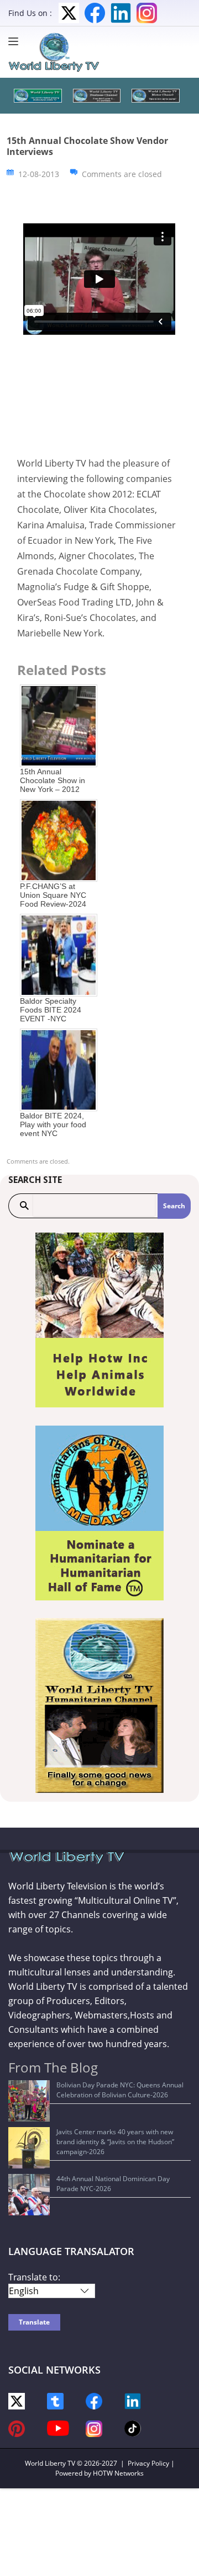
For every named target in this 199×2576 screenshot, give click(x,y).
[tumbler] (55, 2400)
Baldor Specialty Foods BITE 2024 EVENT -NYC (51, 1010)
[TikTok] (133, 2427)
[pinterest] (17, 2428)
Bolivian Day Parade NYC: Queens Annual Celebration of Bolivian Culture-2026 (120, 2090)
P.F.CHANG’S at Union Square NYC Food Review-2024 (53, 895)
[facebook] (94, 2400)
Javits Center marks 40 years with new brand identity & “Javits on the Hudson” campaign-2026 (115, 2142)
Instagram (147, 13)
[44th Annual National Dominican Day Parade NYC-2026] (29, 2195)
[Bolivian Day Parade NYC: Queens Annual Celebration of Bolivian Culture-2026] (29, 2101)
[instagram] (94, 2428)
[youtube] (58, 2427)
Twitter (69, 13)
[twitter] (17, 2400)
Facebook (95, 13)
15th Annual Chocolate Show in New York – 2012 (53, 780)
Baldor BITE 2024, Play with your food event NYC (53, 1124)
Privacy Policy (148, 2463)
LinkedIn (121, 13)
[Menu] (16, 41)
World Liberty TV (50, 2463)
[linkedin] (133, 2400)
